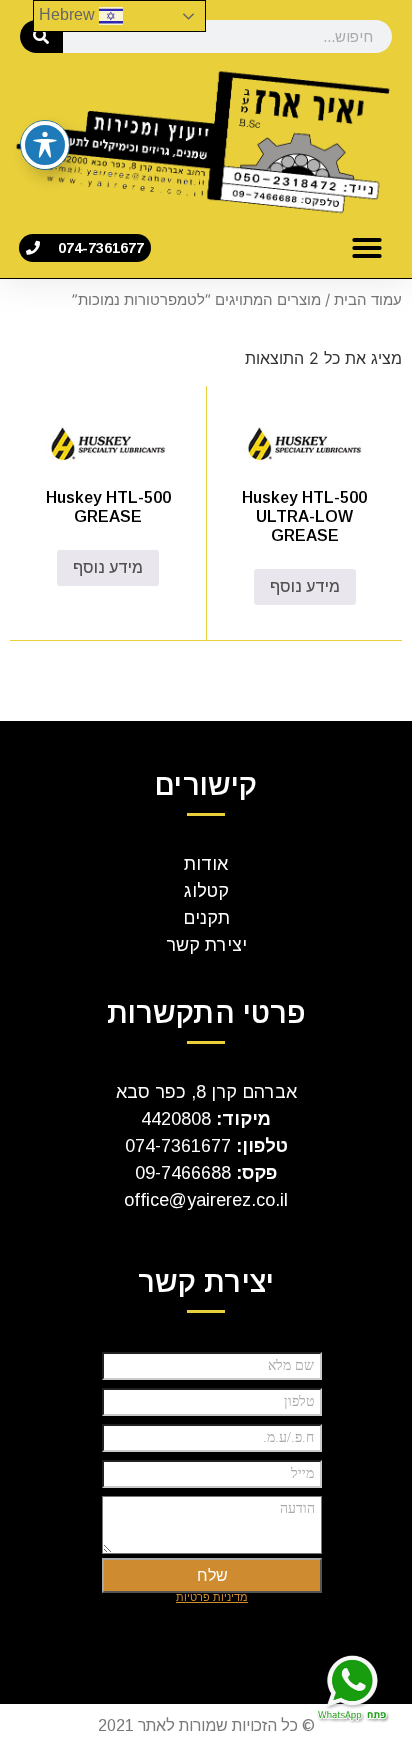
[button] (367, 248)
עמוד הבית (368, 300)
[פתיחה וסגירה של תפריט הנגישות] (45, 145)
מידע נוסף (305, 586)
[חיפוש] (41, 36)
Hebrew (69, 14)
